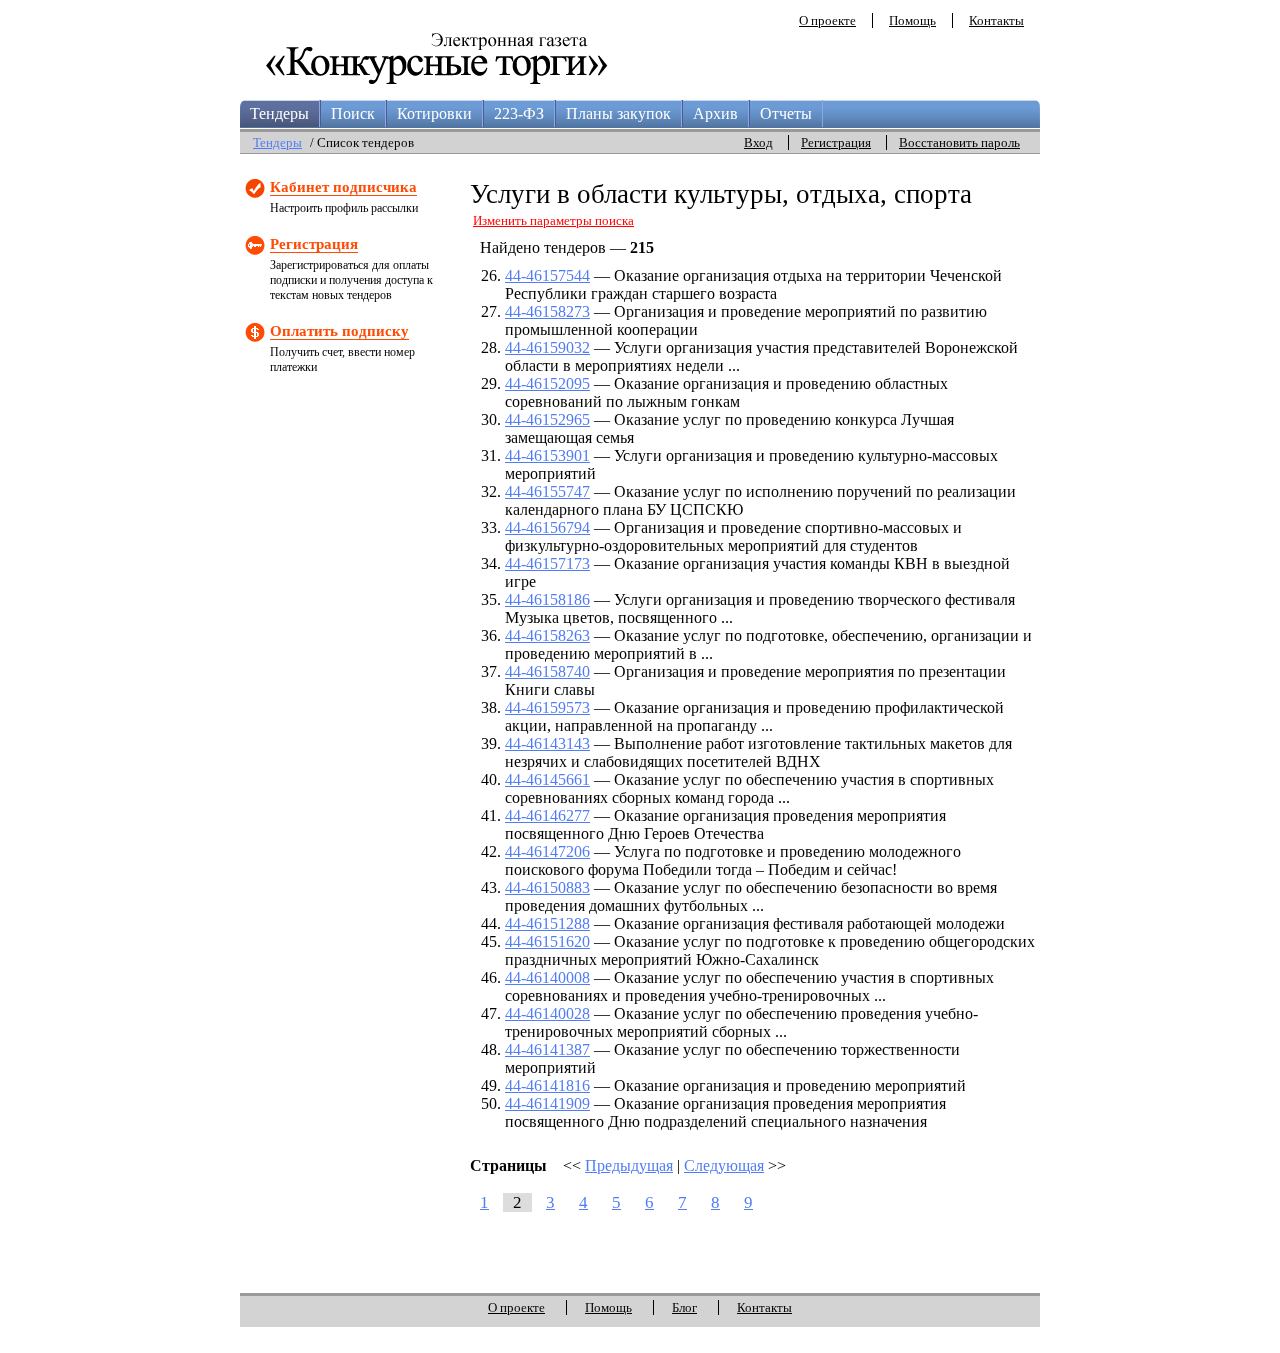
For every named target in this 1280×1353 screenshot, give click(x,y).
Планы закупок (618, 113)
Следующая (724, 1165)
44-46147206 (547, 851)
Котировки (434, 113)
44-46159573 (547, 707)
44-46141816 (547, 1085)
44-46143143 (547, 743)
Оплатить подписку (339, 331)
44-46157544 (547, 275)
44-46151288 (547, 923)
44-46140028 (547, 1013)
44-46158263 (547, 635)
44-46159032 (547, 347)
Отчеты (786, 113)
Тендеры (279, 113)
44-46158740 (547, 671)
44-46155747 (547, 491)
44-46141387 (547, 1049)
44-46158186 (547, 599)
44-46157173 (547, 563)
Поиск (353, 113)
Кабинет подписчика (343, 187)
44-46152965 (547, 419)
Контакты (996, 20)
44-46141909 (547, 1103)
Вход (758, 142)
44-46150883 (547, 887)
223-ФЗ (519, 113)
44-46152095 (547, 383)
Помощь (912, 20)
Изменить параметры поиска (553, 220)
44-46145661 (547, 779)
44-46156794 (547, 527)
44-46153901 (547, 455)
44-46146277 (547, 815)
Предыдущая (629, 1165)
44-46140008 (547, 977)
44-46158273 (547, 311)
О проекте (827, 20)
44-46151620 (547, 941)
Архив (715, 113)
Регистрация (836, 142)
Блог (684, 1307)
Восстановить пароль (959, 142)
